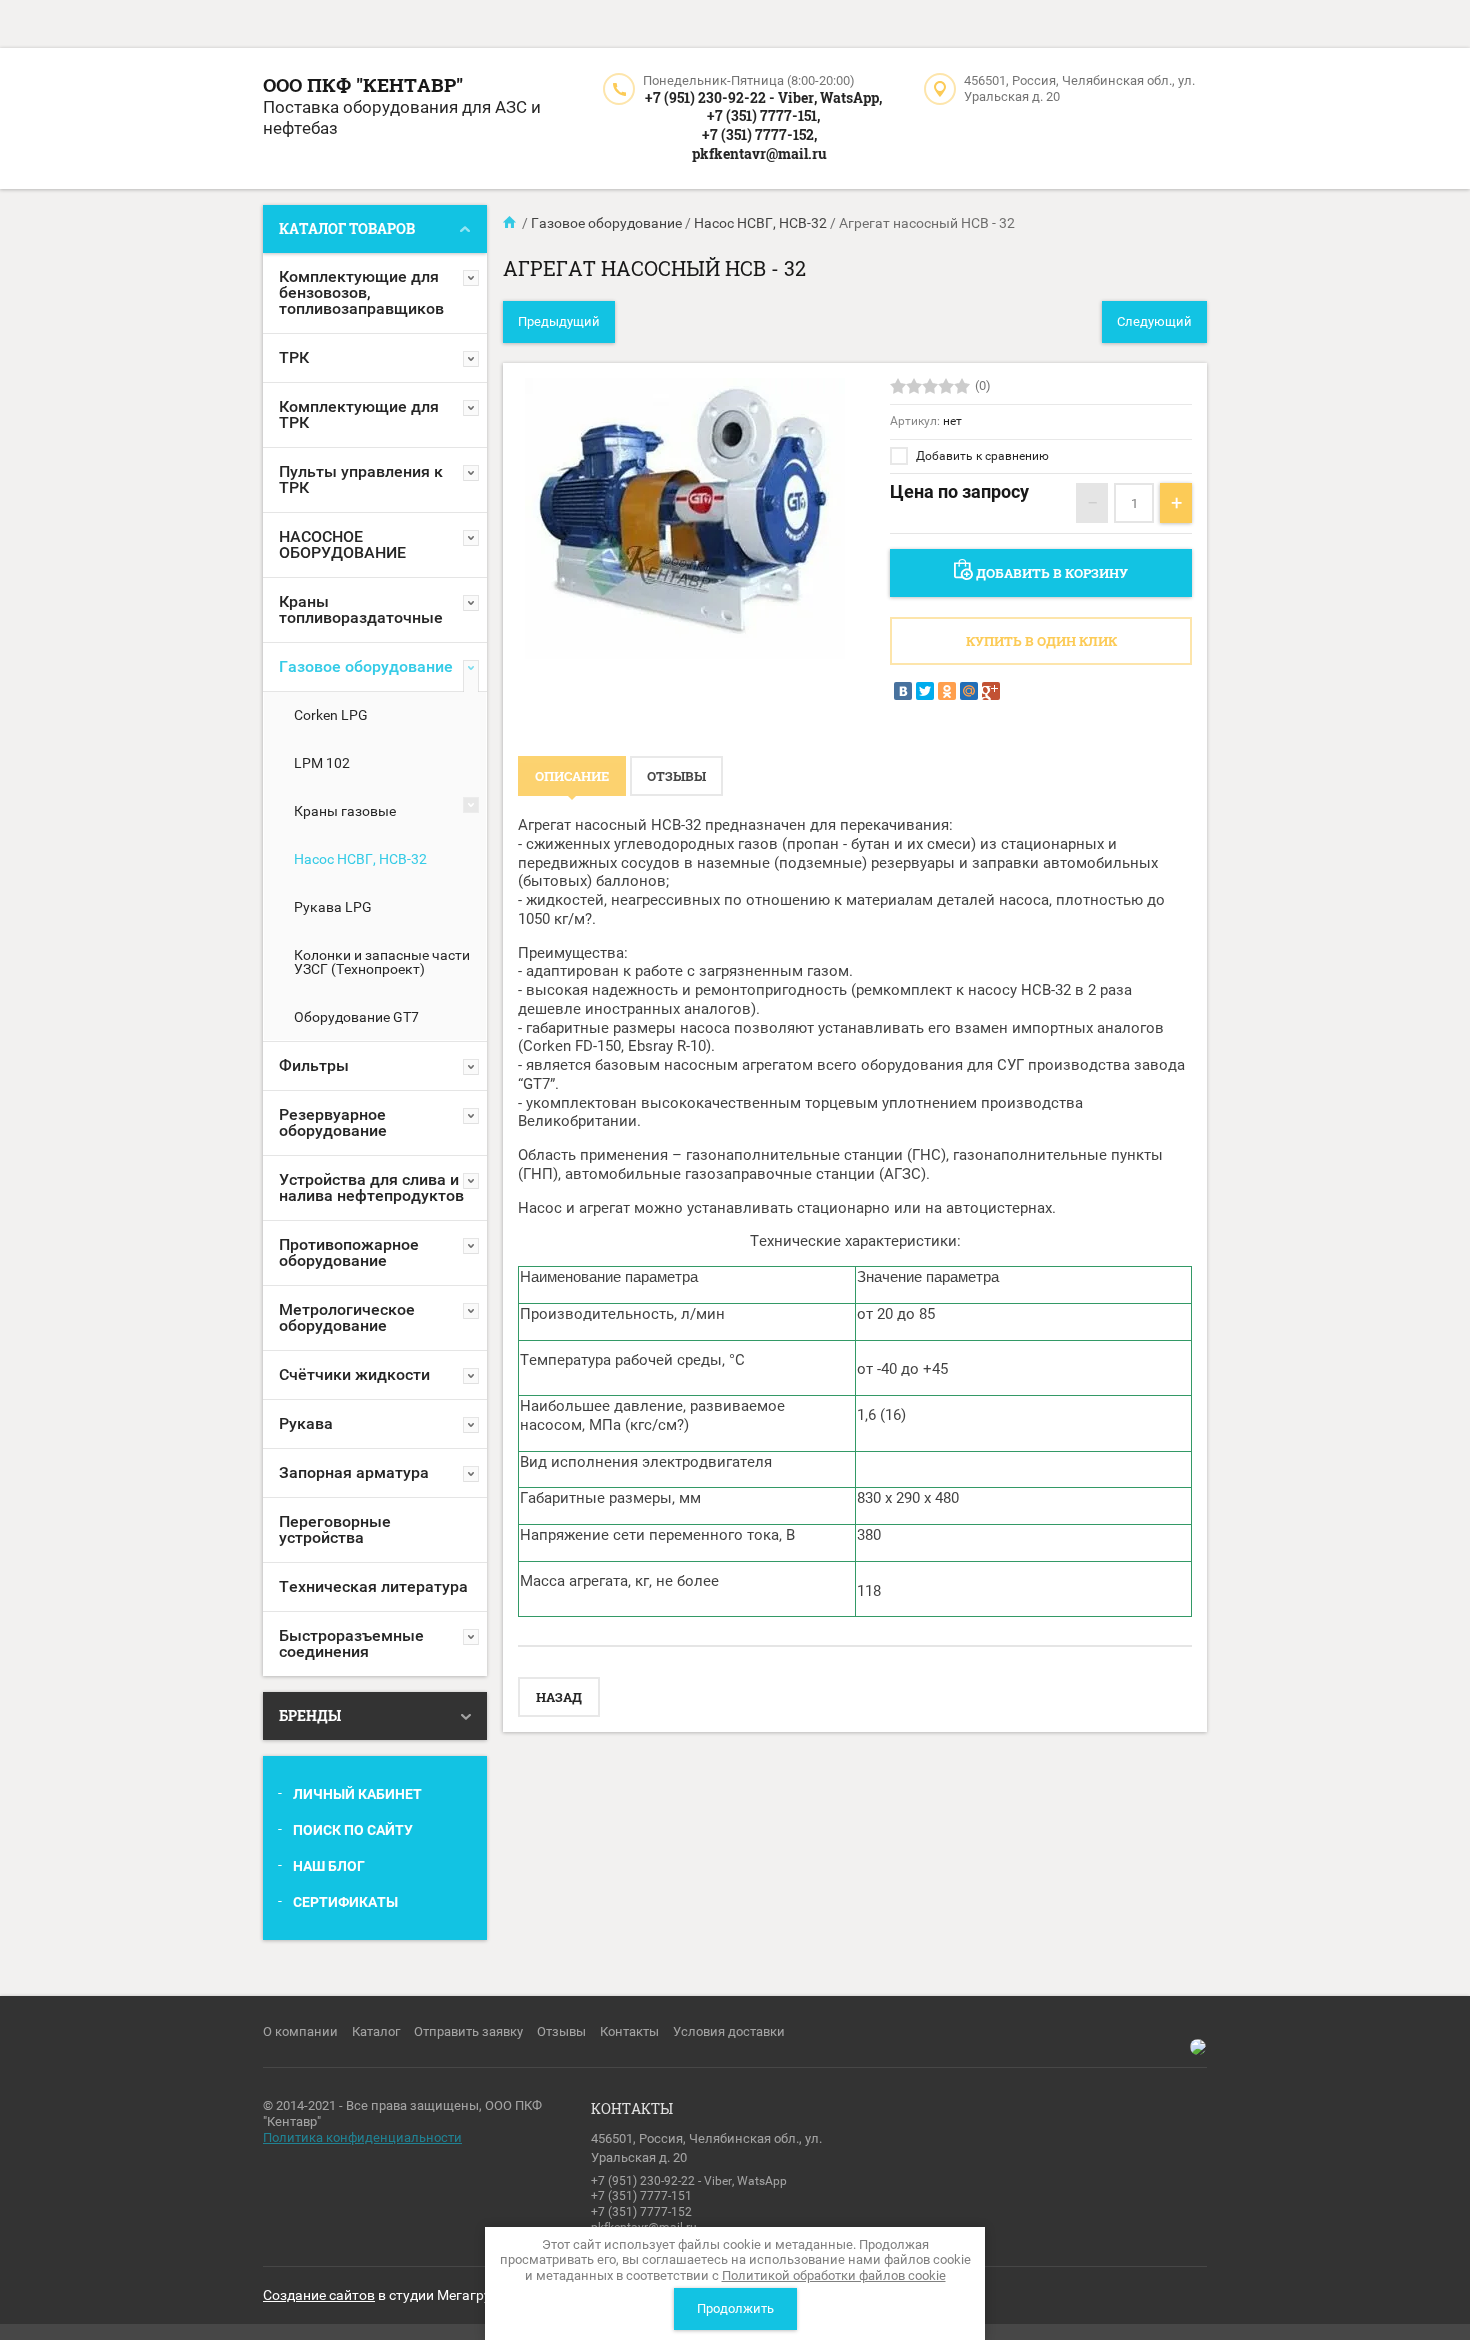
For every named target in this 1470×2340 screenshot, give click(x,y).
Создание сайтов (319, 2295)
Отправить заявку (468, 2031)
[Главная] (511, 223)
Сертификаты (345, 1902)
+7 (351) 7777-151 (641, 2196)
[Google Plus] (991, 691)
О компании (300, 2031)
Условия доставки (729, 2031)
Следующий (1154, 321)
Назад (559, 1697)
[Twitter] (925, 691)
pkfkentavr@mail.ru (759, 153)
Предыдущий (559, 321)
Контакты (629, 2031)
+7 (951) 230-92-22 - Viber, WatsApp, (763, 97)
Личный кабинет (357, 1794)
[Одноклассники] (947, 691)
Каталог (376, 2031)
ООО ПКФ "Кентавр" (363, 84)
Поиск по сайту (353, 1830)
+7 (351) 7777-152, (759, 134)
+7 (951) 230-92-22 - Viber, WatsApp (689, 2181)
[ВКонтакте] (903, 691)
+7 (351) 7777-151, (763, 115)
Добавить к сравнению (981, 456)
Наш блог (329, 1866)
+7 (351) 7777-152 (641, 2212)
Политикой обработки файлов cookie (834, 2275)
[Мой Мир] (969, 691)
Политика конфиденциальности (362, 2137)
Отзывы (561, 2031)
